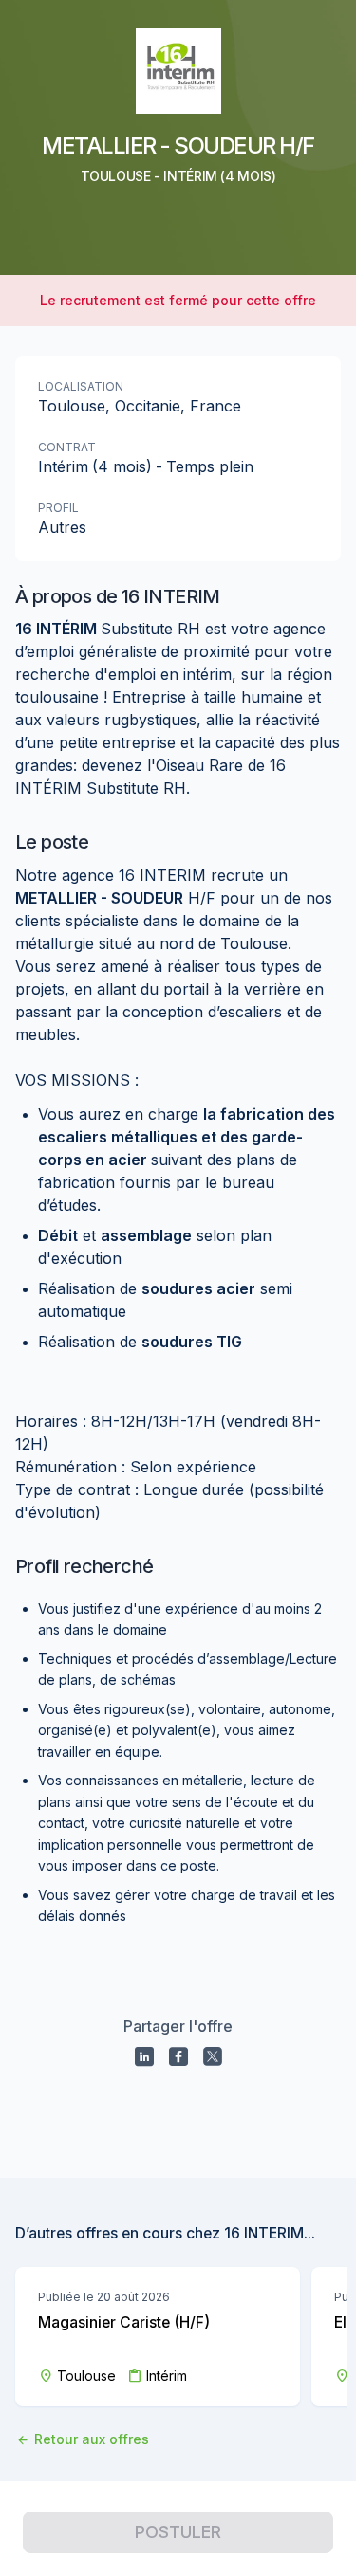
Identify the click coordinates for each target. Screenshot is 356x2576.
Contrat (67, 447)
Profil (58, 508)
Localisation (81, 386)
